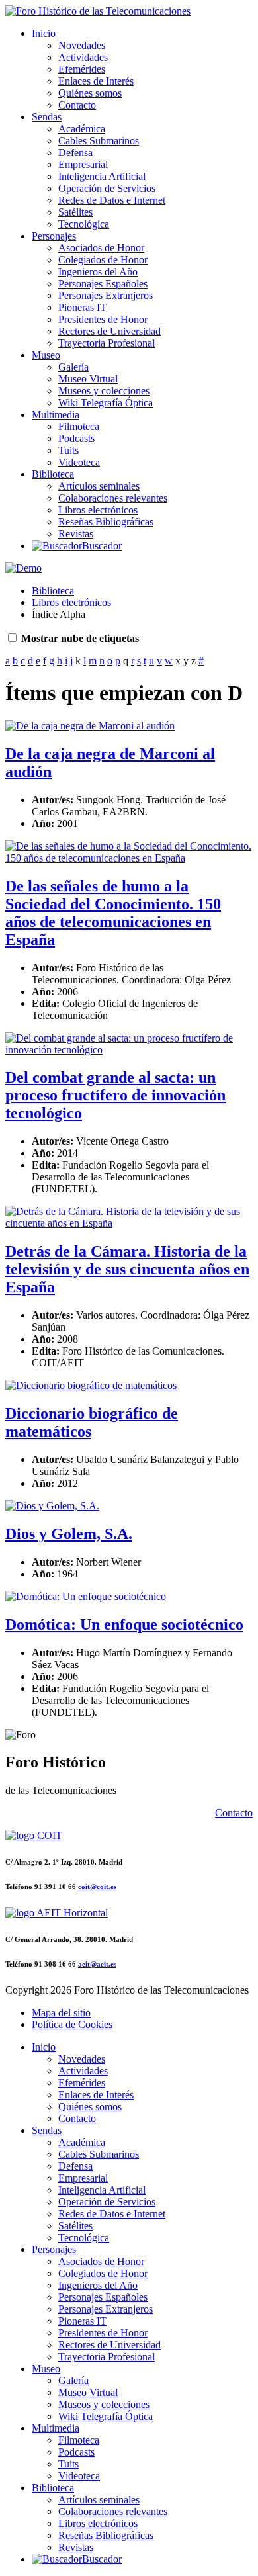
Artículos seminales (99, 486)
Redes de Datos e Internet (112, 200)
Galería (73, 367)
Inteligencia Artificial (102, 176)
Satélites (75, 212)
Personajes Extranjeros (106, 295)
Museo (46, 355)
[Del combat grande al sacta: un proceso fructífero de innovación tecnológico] (129, 1050)
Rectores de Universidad (109, 331)
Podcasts (76, 438)
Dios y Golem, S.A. (69, 1534)
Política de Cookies (72, 2024)
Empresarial (83, 164)
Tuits (68, 450)
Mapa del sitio (61, 2013)
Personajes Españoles (103, 284)
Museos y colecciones (104, 391)
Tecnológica (84, 224)
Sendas (47, 117)
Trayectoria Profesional (107, 343)
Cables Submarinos (99, 141)
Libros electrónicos (98, 510)
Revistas (76, 534)
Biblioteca (53, 474)
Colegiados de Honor (103, 260)
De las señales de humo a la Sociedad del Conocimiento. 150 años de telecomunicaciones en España (113, 913)
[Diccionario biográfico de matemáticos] (91, 1385)
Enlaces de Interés (96, 81)
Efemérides (82, 69)
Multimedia (56, 415)
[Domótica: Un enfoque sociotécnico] (86, 1596)
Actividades (83, 57)
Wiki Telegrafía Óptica (106, 403)
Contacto (77, 105)
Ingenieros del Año (98, 272)
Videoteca (79, 462)
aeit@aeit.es (97, 1964)
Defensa (75, 153)
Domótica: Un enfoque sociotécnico (124, 1624)
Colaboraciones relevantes (113, 498)
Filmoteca (79, 426)
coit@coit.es (97, 1887)
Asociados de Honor (101, 248)
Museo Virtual (88, 379)
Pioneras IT (82, 307)
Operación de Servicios (107, 188)
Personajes (54, 236)
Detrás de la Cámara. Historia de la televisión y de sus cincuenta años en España (127, 1269)
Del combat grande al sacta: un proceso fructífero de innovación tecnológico (115, 1095)
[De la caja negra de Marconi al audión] (90, 726)
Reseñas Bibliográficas (106, 522)
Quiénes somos (90, 93)
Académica (82, 129)
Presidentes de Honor (103, 319)
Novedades (82, 45)
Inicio (44, 33)
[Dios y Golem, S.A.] (52, 1506)
